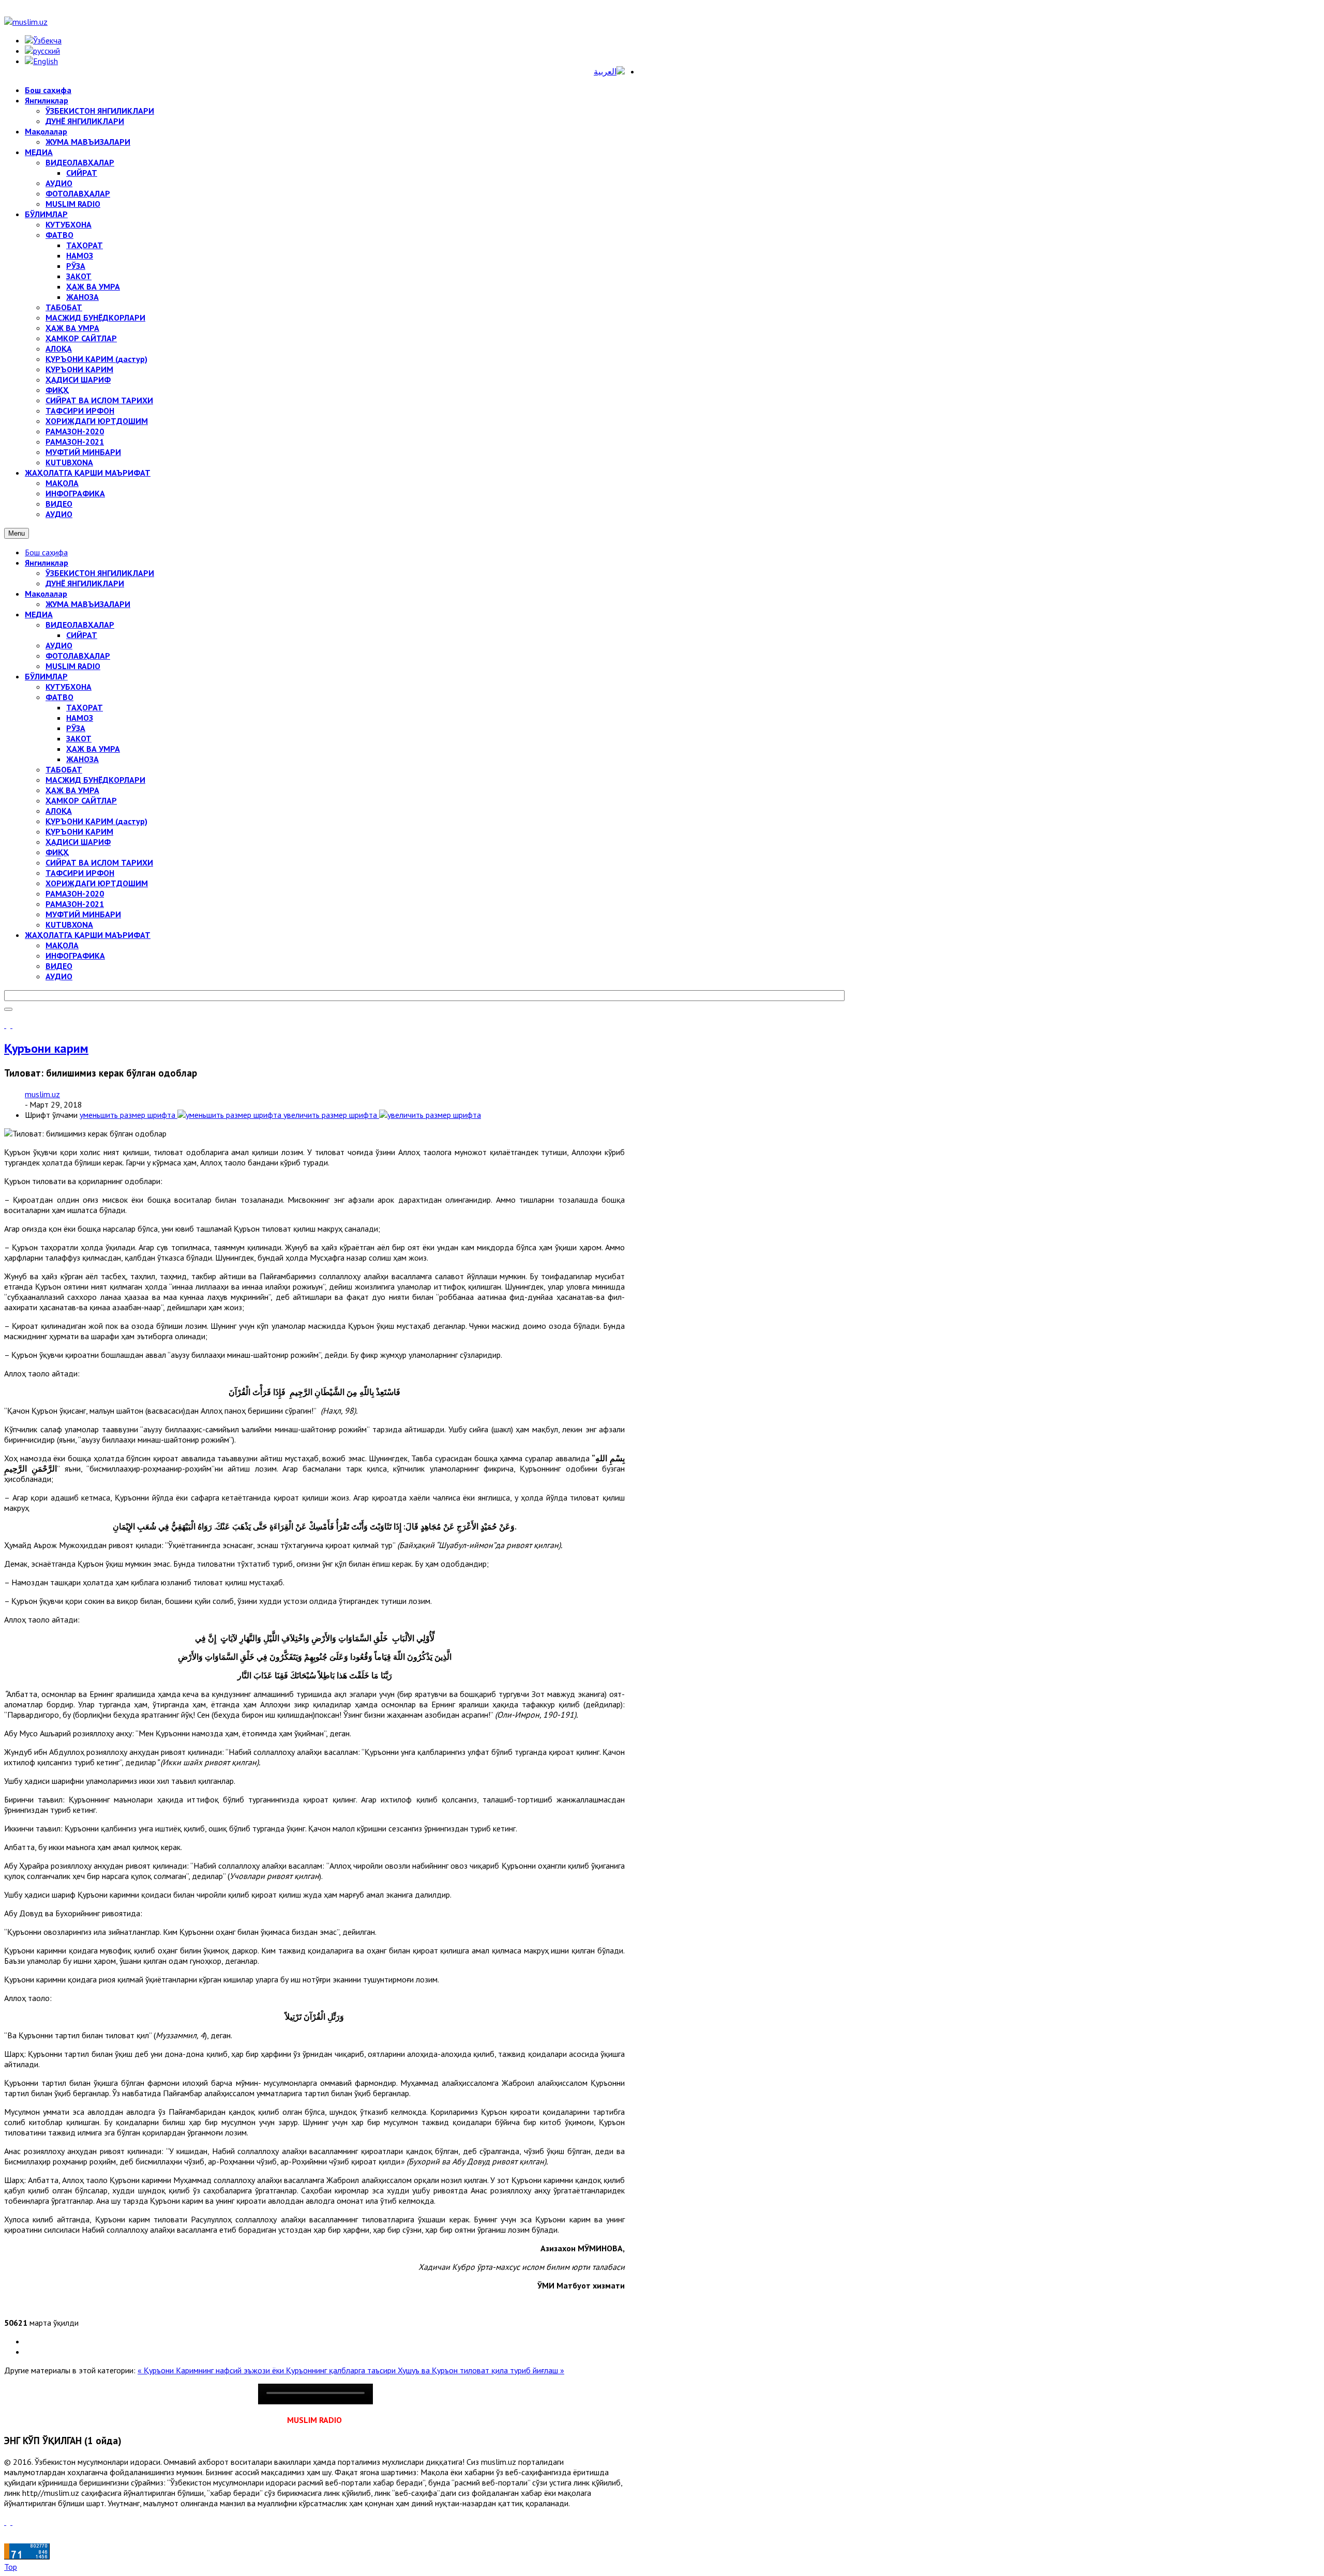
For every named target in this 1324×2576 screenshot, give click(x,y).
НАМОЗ (80, 718)
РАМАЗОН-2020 (75, 893)
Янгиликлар (47, 563)
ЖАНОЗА (82, 759)
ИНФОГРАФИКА (75, 956)
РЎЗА (76, 728)
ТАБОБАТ (64, 769)
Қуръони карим (46, 1048)
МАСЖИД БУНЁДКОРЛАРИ (95, 780)
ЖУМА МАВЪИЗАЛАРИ (88, 604)
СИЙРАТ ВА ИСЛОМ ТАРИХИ (99, 862)
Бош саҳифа (46, 552)
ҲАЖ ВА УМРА (93, 749)
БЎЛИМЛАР (46, 676)
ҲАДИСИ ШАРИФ (78, 842)
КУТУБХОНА (69, 687)
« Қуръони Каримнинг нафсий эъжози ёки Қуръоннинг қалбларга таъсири (268, 2370)
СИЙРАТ (82, 635)
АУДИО (59, 645)
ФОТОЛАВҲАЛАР (78, 656)
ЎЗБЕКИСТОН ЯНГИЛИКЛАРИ (100, 573)
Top (11, 2567)
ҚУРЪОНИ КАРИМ (79, 831)
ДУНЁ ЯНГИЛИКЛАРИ (85, 583)
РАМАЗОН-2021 (75, 904)
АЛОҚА (59, 811)
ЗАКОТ (79, 738)
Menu (17, 533)
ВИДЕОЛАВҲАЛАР (80, 625)
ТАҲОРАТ (85, 707)
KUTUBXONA (69, 925)
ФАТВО (59, 697)
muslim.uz (42, 1094)
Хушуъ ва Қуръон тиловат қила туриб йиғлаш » (481, 2370)
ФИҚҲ (57, 852)
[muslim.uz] (26, 22)
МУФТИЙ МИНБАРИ (83, 914)
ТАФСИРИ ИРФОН (80, 873)
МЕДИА (39, 614)
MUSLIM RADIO (73, 666)
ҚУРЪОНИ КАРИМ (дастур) (96, 821)
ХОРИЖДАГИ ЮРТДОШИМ (97, 883)
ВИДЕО (59, 966)
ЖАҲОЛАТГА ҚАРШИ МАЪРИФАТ (88, 935)
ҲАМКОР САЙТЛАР (81, 800)
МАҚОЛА (62, 945)
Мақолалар (46, 594)
